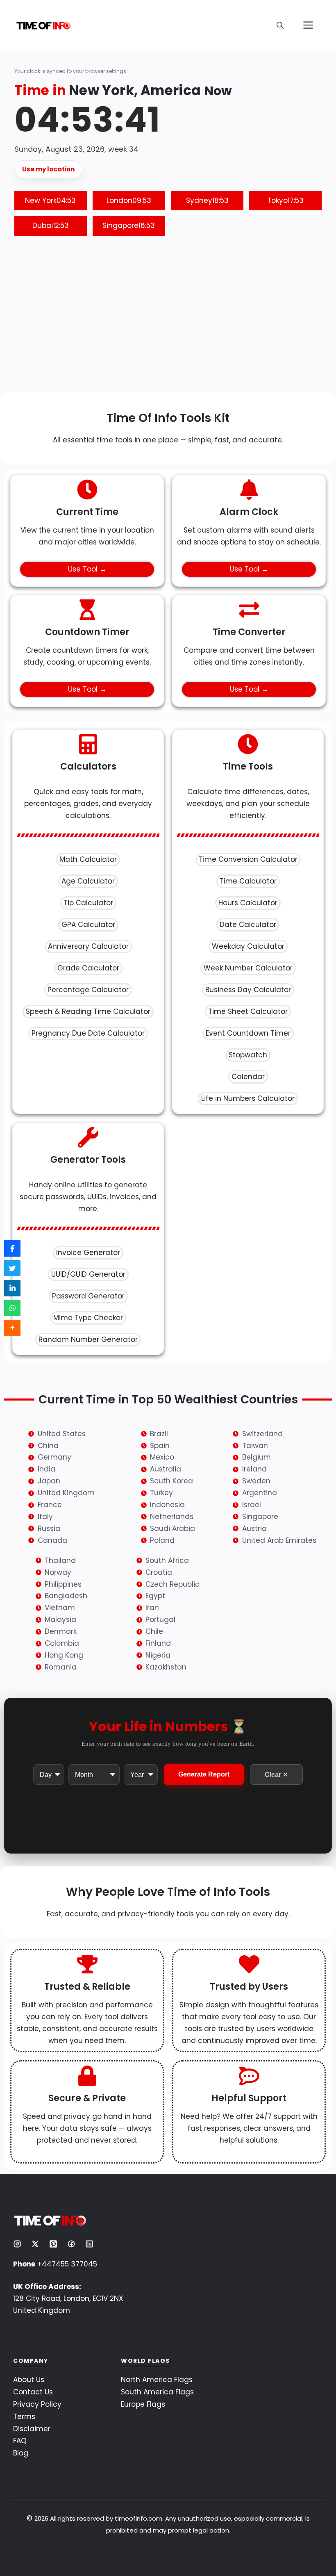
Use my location (48, 169)
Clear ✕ (276, 1775)
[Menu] (308, 25)
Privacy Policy (37, 2404)
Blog (21, 2453)
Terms (24, 2417)
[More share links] (12, 1328)
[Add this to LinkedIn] (12, 1288)
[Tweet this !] (12, 1268)
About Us (29, 2380)
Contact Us (33, 2392)
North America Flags (157, 2380)
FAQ (20, 2441)
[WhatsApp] (12, 1308)
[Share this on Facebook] (12, 1248)
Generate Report (204, 1774)
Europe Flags (143, 2404)
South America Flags (157, 2392)
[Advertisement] (168, 318)
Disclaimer (32, 2429)
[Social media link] (17, 2244)
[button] (280, 25)
